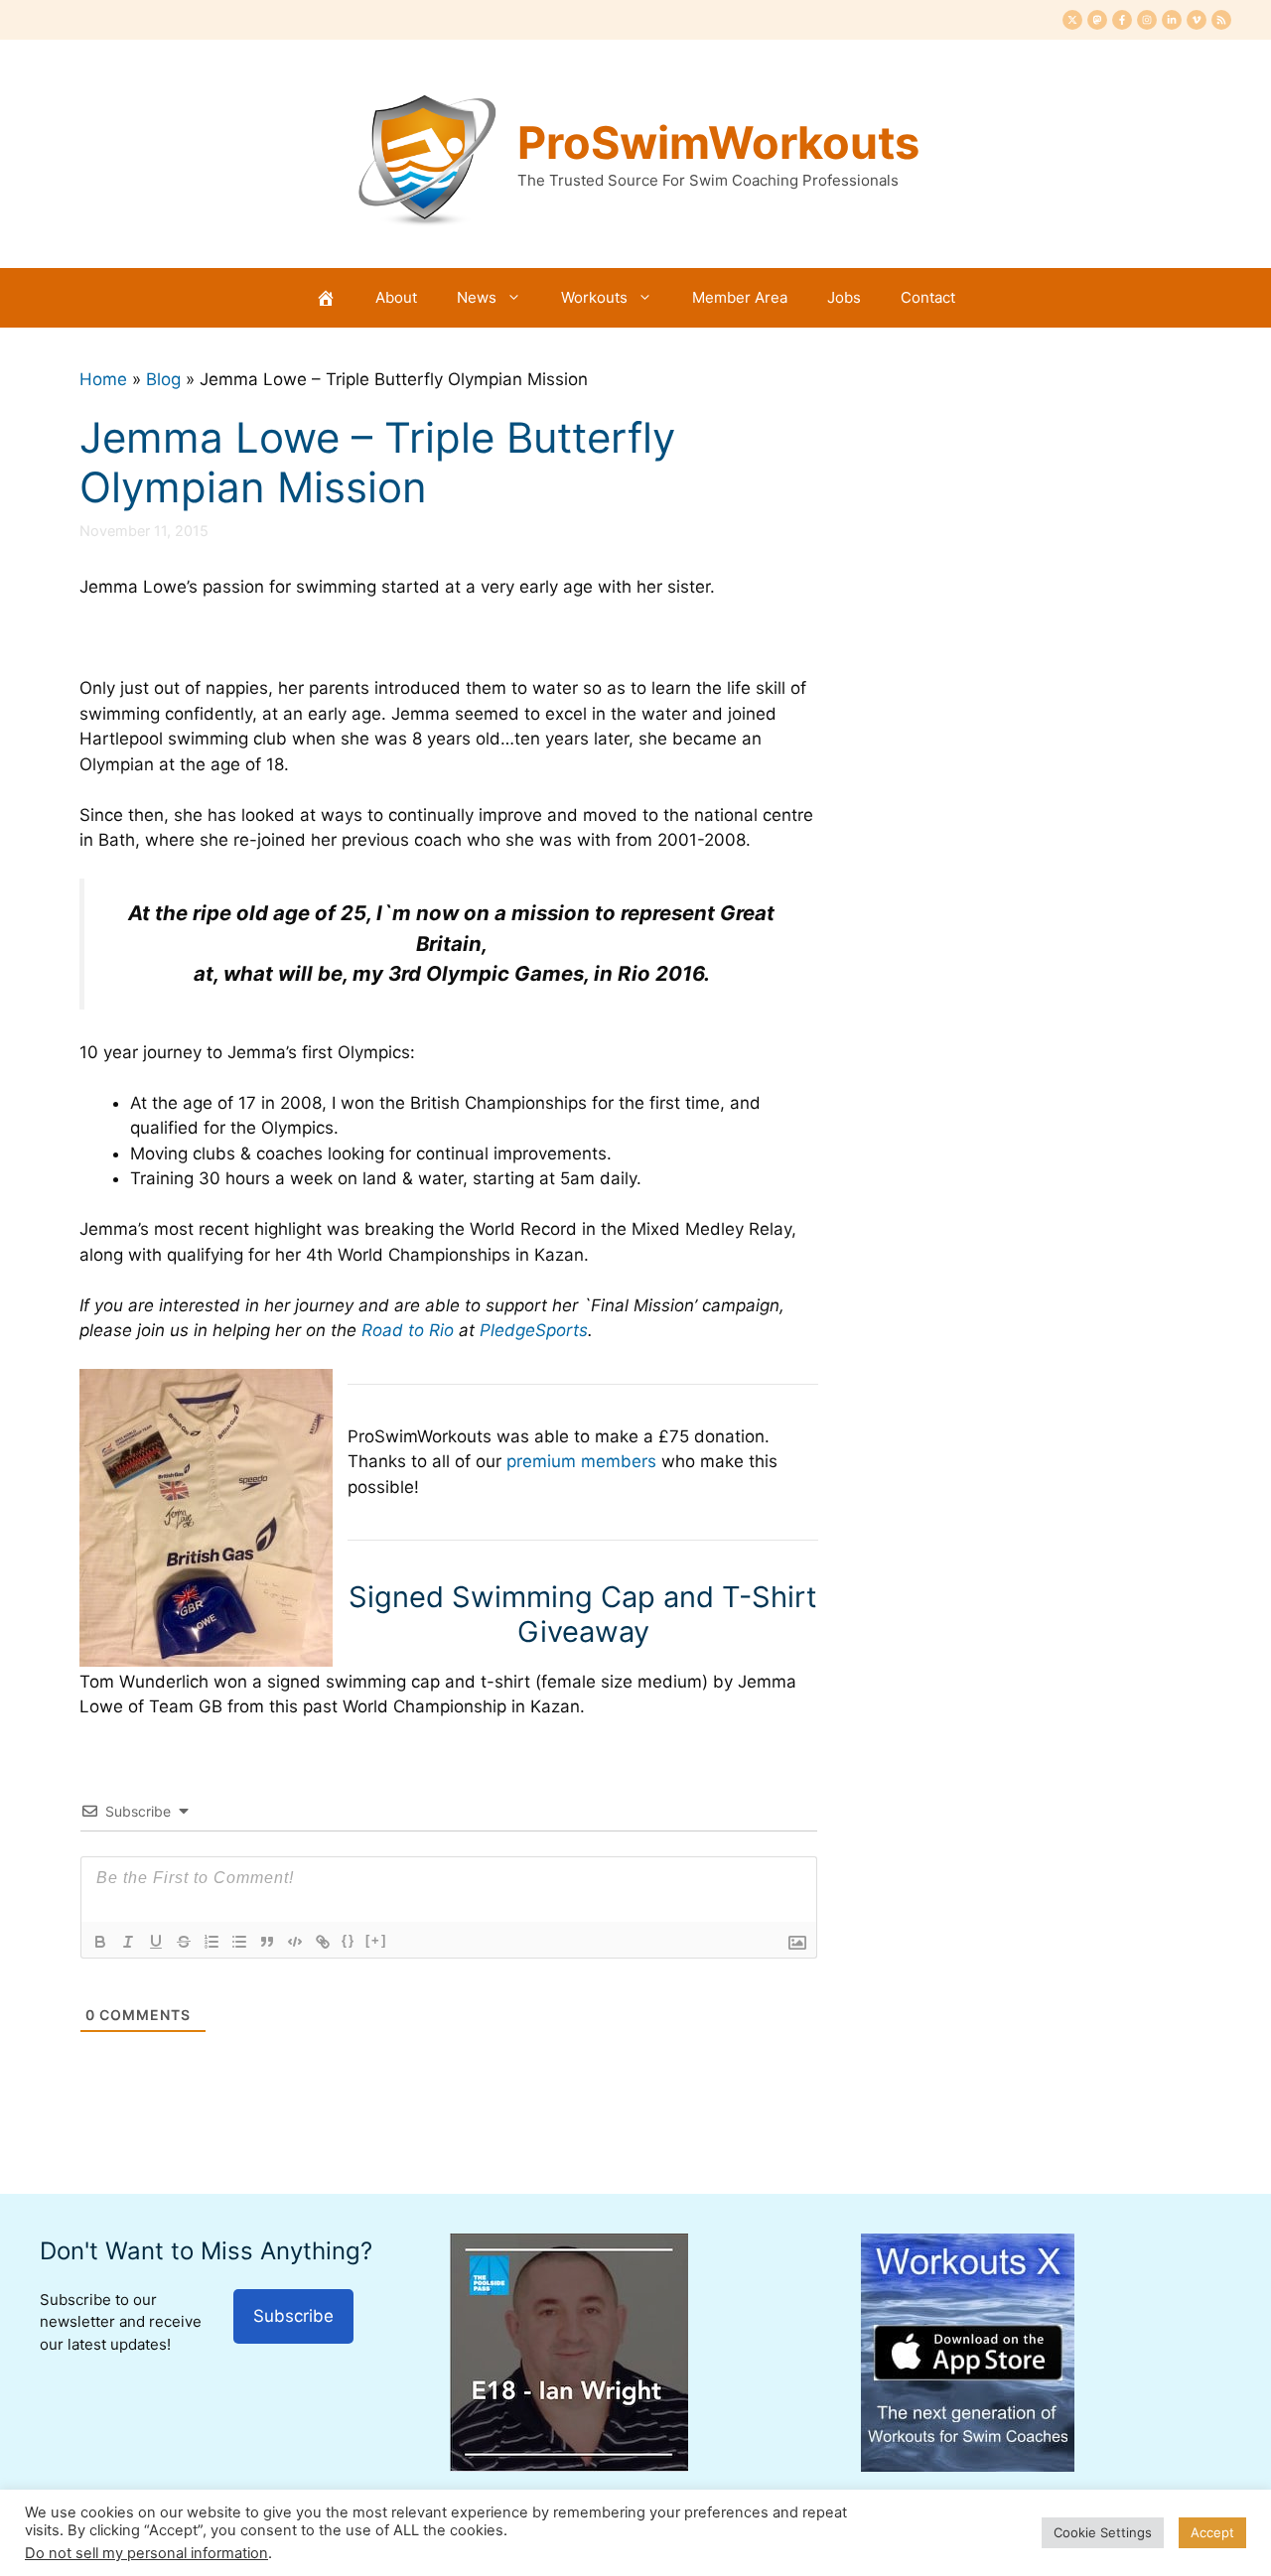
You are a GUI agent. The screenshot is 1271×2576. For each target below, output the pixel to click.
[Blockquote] (267, 1942)
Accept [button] (1212, 2532)
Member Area (740, 297)
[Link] (323, 1942)
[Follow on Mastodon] (1097, 20)
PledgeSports (534, 1330)
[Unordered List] (239, 1942)
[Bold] (100, 1942)
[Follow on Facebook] (1122, 20)
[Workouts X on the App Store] (968, 2466)
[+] (376, 1940)
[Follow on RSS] (1221, 20)
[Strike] (184, 1942)
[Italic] (128, 1942)
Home (103, 379)
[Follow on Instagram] (1147, 20)
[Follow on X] (1072, 20)
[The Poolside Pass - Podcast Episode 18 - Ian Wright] (569, 2466)
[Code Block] (295, 1942)
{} (349, 1940)
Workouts (594, 297)
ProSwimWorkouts (718, 142)
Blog (163, 379)
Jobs (844, 297)
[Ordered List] (212, 1942)
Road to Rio (408, 1330)
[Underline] (156, 1942)
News (477, 297)
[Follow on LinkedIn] (1172, 20)
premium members (581, 1461)
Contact (928, 297)
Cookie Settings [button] (1103, 2532)
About (396, 297)
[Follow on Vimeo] (1197, 20)
